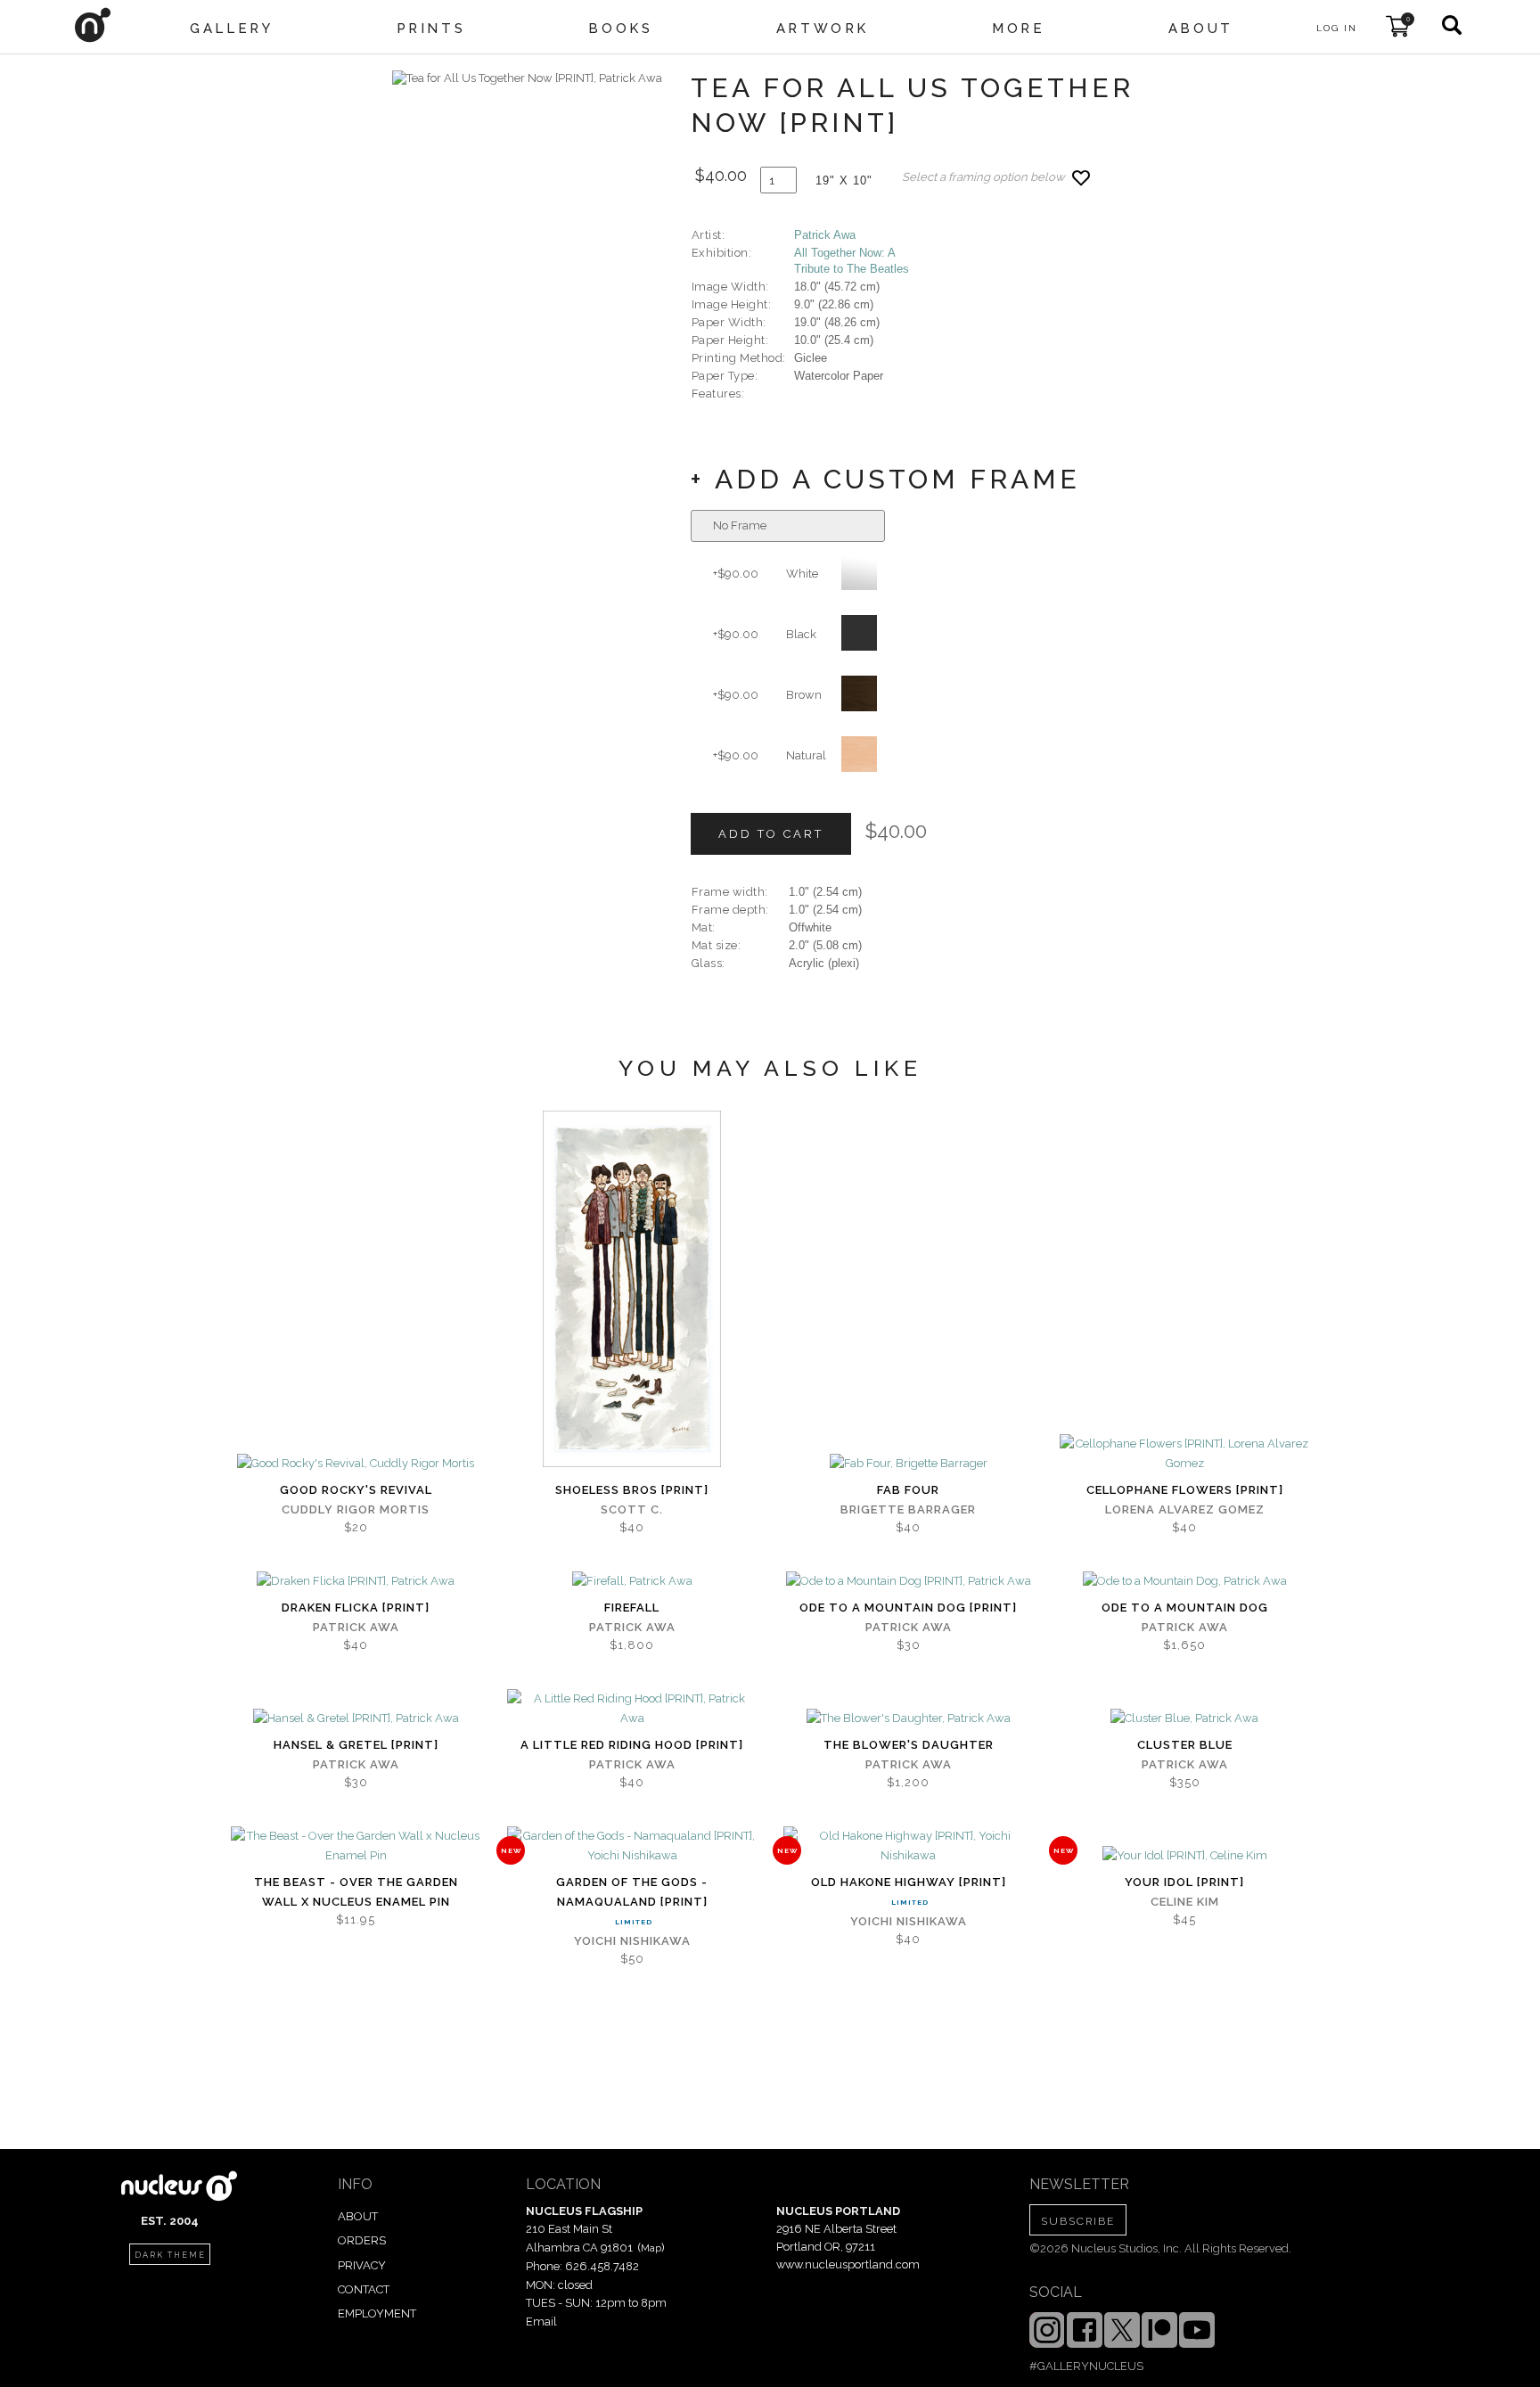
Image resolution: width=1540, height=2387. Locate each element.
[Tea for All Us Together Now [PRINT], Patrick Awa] (527, 78)
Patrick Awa (825, 235)
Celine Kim (1185, 1902)
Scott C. (632, 1509)
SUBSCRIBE (1078, 2221)
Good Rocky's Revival (356, 1490)
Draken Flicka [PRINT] (356, 1608)
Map (651, 2248)
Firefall (632, 1608)
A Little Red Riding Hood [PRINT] (632, 1745)
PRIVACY (362, 2265)
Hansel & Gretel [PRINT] (356, 1745)
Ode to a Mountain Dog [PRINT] (908, 1608)
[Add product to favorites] (1081, 178)
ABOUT (358, 2216)
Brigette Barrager (908, 1509)
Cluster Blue (1185, 1745)
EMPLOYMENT (377, 2313)
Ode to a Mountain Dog (1185, 1608)
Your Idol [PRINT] (1184, 1882)
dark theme (170, 2255)
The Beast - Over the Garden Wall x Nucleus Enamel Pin (356, 1892)
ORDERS (362, 2240)
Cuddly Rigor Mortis (356, 1509)
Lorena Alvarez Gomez (1185, 1509)
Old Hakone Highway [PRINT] (909, 1882)
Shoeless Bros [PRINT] (632, 1490)
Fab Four (908, 1490)
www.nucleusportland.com (848, 2264)
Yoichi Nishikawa (632, 1941)
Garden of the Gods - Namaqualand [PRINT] (632, 1892)
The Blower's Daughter (909, 1745)
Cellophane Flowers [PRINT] (1185, 1490)
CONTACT (364, 2289)
